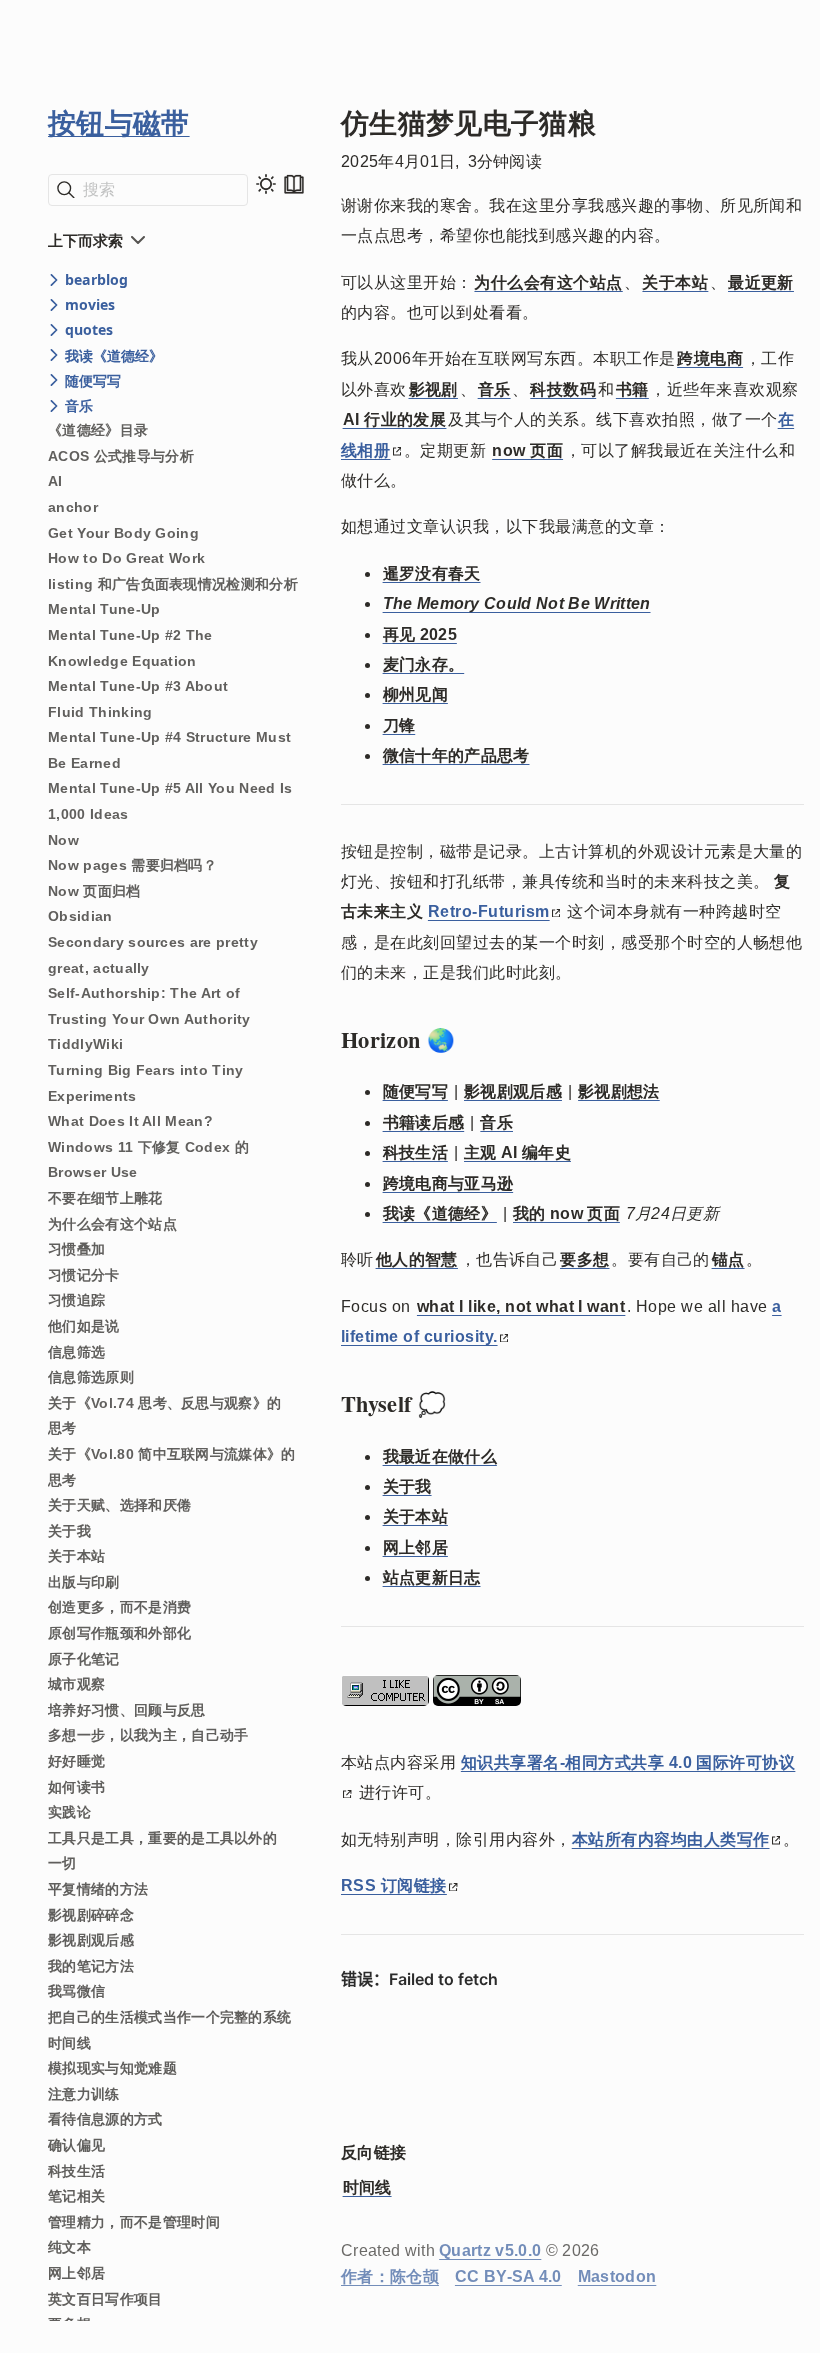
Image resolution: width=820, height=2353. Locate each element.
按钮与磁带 (119, 122)
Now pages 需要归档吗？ (132, 865)
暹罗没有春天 (432, 573)
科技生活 (76, 2171)
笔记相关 (76, 2196)
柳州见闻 (415, 694)
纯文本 (69, 2247)
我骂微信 (76, 1991)
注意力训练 (84, 2094)
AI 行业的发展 (395, 419)
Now (63, 840)
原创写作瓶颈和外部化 (119, 1633)
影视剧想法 (619, 1091)
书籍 (632, 389)
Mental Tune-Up (104, 609)
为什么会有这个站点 (112, 1224)
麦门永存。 (424, 664)
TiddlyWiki (85, 1044)
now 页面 (527, 450)
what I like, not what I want (521, 1306)
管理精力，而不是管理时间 (134, 2222)
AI (55, 481)
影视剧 (433, 389)
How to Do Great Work (126, 558)
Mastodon (617, 2276)
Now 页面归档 (94, 891)
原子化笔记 (84, 1659)
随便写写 (415, 1091)
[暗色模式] (266, 184)
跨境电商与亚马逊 (448, 1183)
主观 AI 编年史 (517, 1152)
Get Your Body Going (123, 533)
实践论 (69, 1812)
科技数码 (563, 389)
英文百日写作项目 (105, 2299)
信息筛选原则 (91, 1377)
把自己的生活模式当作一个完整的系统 (169, 2017)
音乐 (494, 389)
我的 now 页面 (566, 1213)
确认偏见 (76, 2145)
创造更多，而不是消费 (119, 1607)
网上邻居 (76, 2273)
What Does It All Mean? (130, 1121)
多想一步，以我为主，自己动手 (148, 1735)
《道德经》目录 (98, 430)
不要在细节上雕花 (105, 1198)
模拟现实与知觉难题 (112, 2068)
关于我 (69, 1531)
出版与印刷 (84, 1582)
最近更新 (761, 282)
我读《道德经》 (440, 1213)
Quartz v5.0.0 (490, 2250)
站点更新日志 (432, 1577)
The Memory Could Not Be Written (517, 603)
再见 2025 (420, 634)
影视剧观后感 (91, 1940)
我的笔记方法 (91, 1966)
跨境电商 (710, 358)
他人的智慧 (417, 1259)
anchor (73, 507)
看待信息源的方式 (105, 2119)
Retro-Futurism (489, 911)
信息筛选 (76, 1352)
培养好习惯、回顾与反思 (127, 1710)
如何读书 (76, 1787)
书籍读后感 (424, 1122)
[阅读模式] (294, 184)
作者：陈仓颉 (390, 2276)
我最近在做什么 (440, 1456)
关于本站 (76, 1556)
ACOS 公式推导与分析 (121, 456)
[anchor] (473, 1040)
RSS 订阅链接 (394, 1885)
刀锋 (399, 725)
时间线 (69, 2043)
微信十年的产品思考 (456, 755)
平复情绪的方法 (98, 1889)
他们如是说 (84, 1326)
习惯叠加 (76, 1249)
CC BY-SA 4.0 (508, 2276)
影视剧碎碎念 (91, 1915)
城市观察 (76, 1684)
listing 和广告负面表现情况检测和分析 (173, 584)
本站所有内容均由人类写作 (671, 1839)
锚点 (728, 1259)
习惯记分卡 (84, 1275)
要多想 (584, 1259)
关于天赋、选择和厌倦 (119, 1505)
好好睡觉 (76, 1761)
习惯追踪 (76, 1300)
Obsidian (80, 916)
